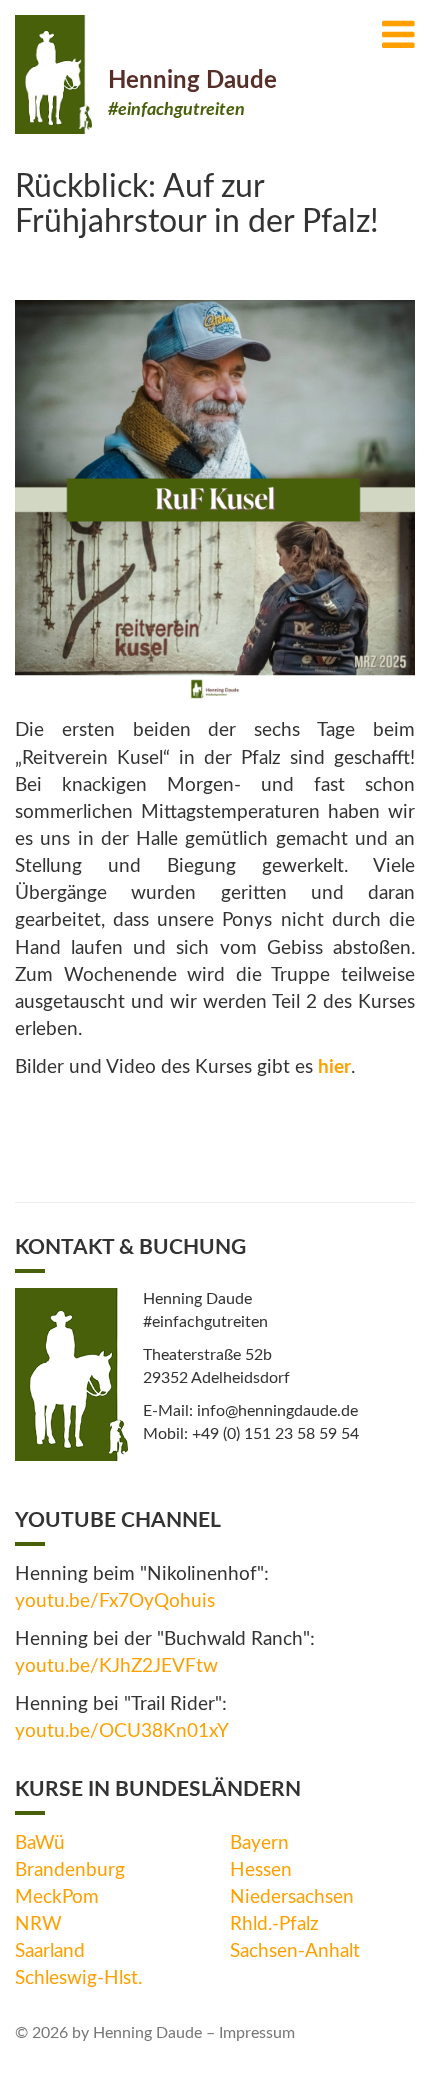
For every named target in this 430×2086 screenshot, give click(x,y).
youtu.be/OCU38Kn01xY (122, 1731)
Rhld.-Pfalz (274, 1924)
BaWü (40, 1843)
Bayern (259, 1843)
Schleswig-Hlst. (78, 1978)
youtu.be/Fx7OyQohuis (115, 1601)
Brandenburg (70, 1870)
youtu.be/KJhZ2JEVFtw (116, 1666)
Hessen (261, 1870)
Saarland (50, 1951)
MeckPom (57, 1897)
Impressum (257, 2033)
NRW (38, 1924)
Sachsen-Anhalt (295, 1951)
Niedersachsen (292, 1897)
